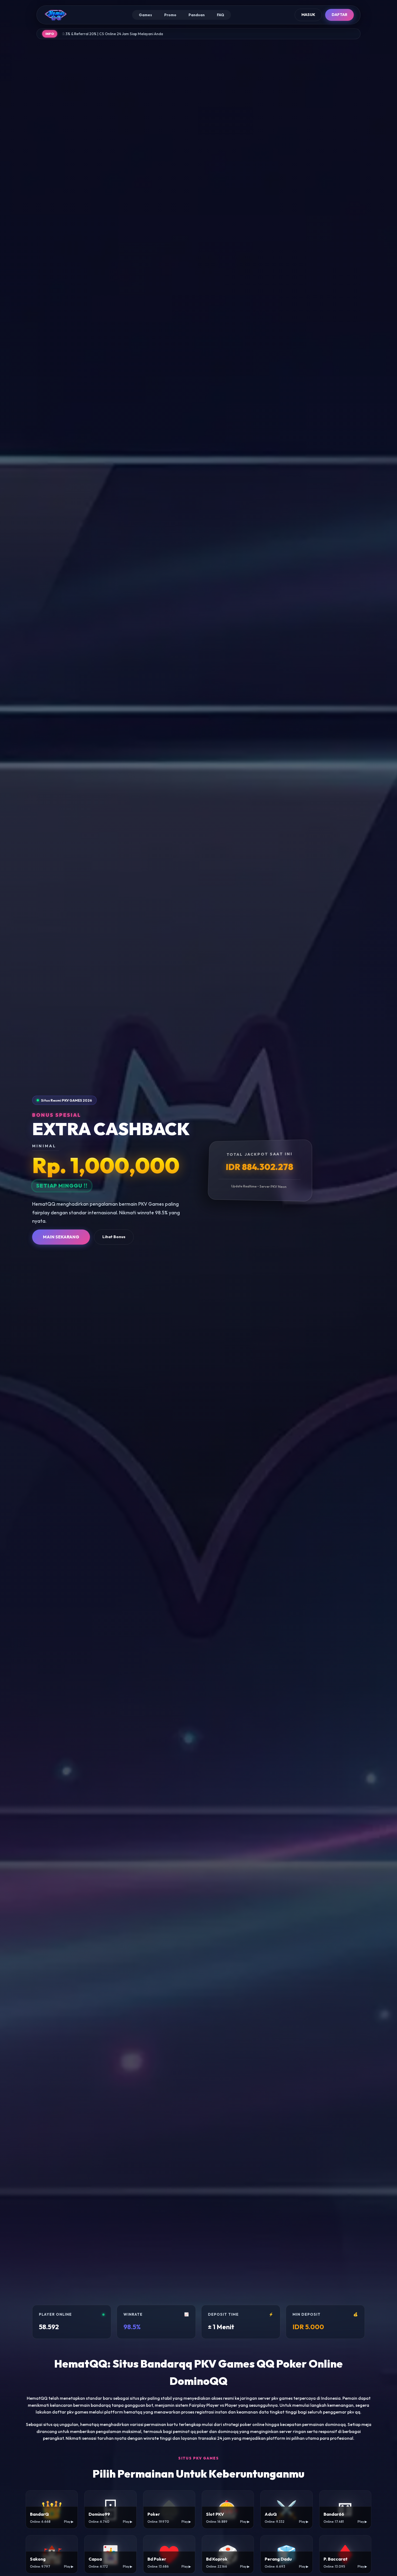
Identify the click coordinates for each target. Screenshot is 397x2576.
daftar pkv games (70, 2412)
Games (145, 15)
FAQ (221, 15)
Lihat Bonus (114, 1237)
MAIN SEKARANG (61, 1237)
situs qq (51, 2424)
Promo (170, 15)
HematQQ (37, 2398)
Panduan (197, 15)
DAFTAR (339, 15)
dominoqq (228, 2431)
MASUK (308, 15)
